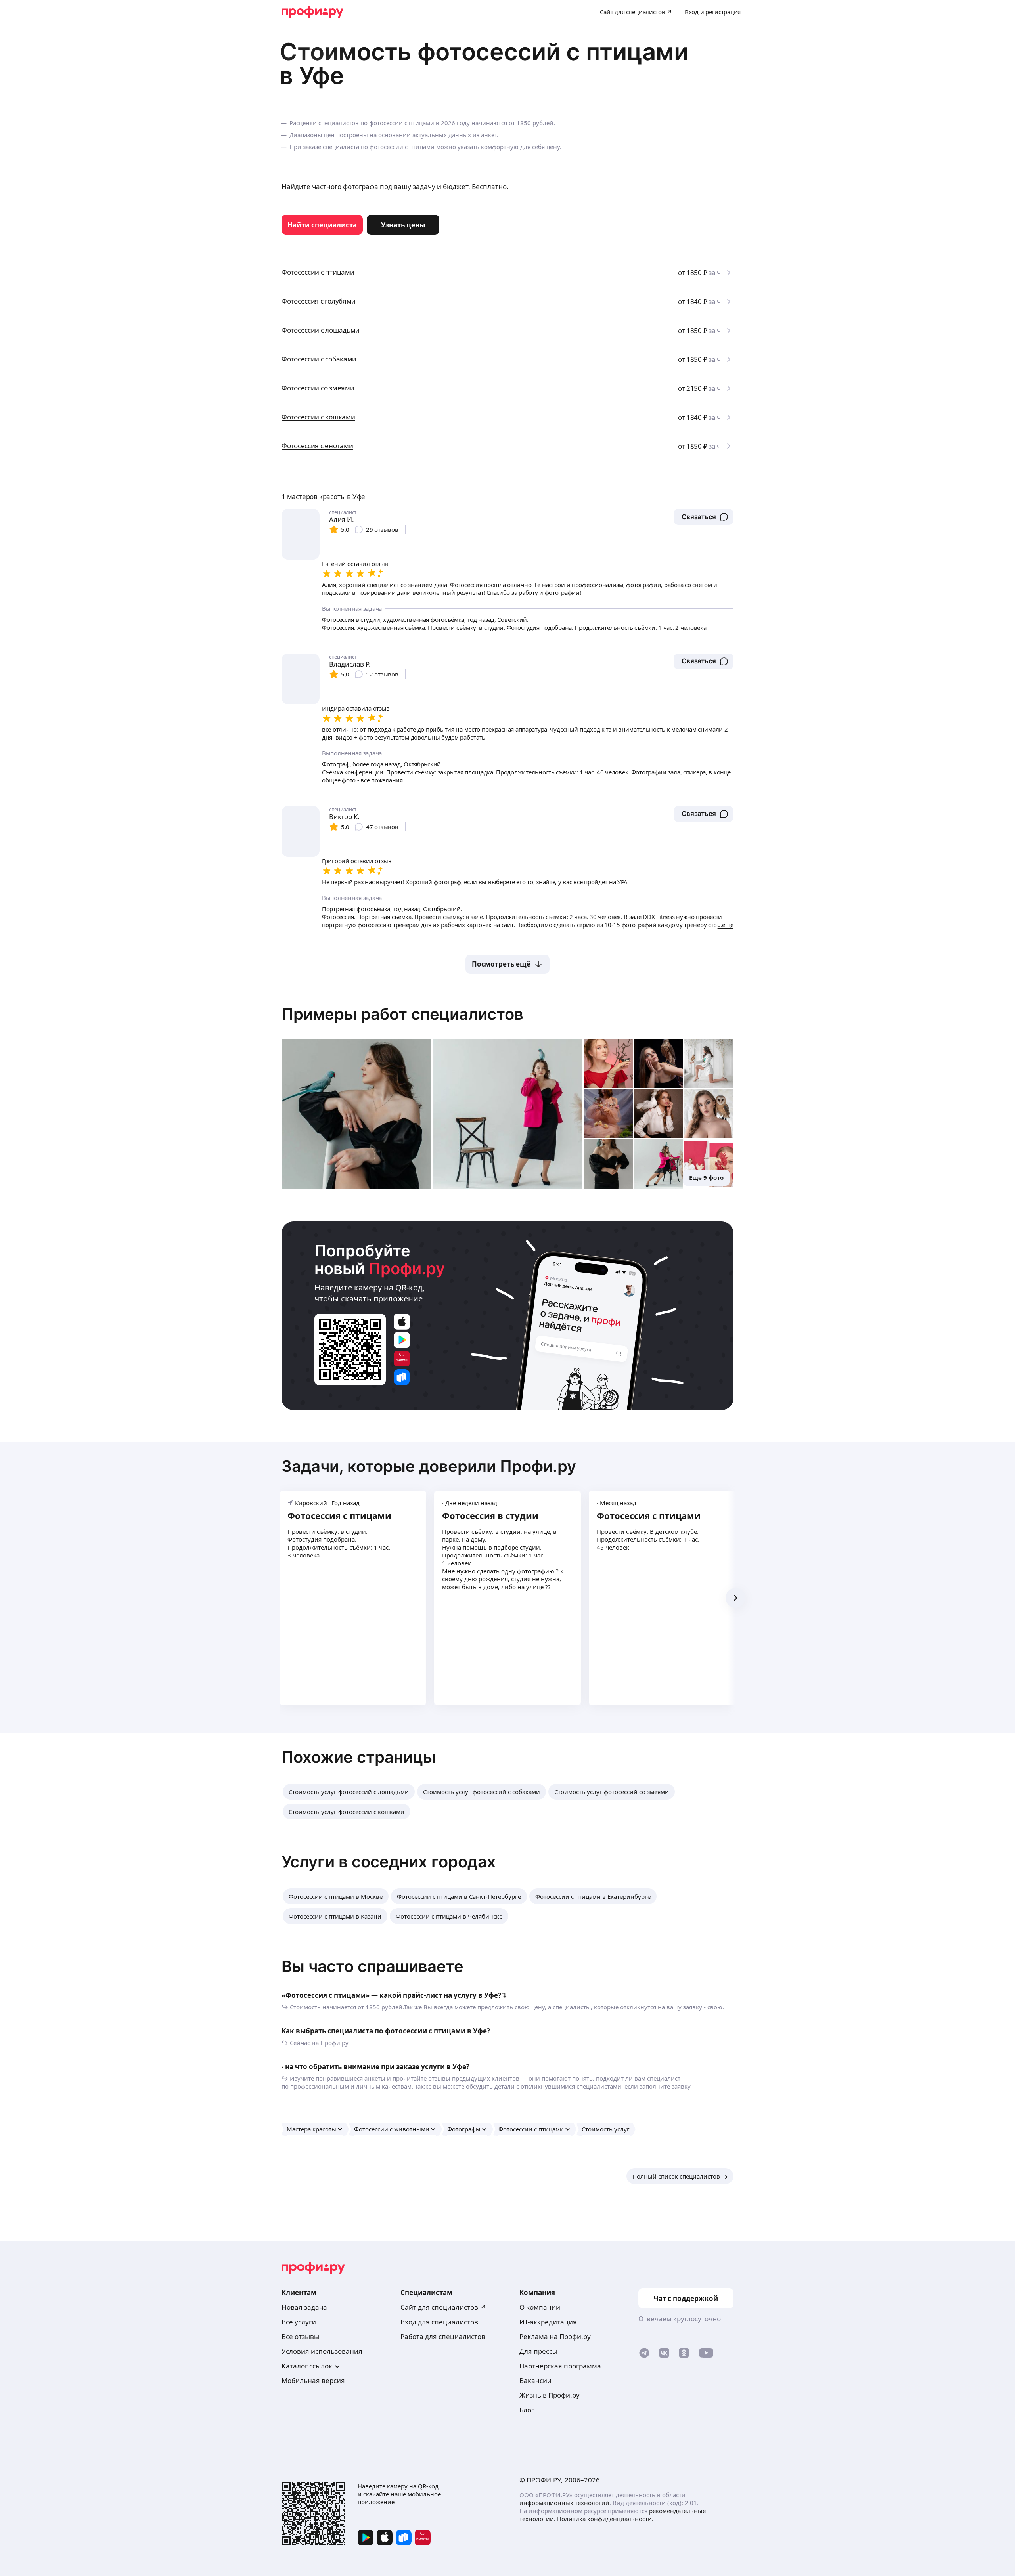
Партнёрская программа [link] (560, 2366)
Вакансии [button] (535, 2380)
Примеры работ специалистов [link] (402, 1014)
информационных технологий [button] (564, 2503)
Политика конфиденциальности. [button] (605, 2519)
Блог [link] (527, 2410)
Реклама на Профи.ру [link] (555, 2336)
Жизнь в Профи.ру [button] (550, 2395)
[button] (704, 517)
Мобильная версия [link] (313, 2380)
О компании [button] (540, 2307)
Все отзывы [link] (300, 2336)
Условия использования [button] (322, 2351)
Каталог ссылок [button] (307, 2366)
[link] (322, 225)
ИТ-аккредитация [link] (548, 2322)
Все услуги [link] (299, 2322)
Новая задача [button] (304, 2307)
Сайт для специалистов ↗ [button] (443, 2307)
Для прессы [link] (538, 2351)
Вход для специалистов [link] (439, 2322)
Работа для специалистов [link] (443, 2336)
